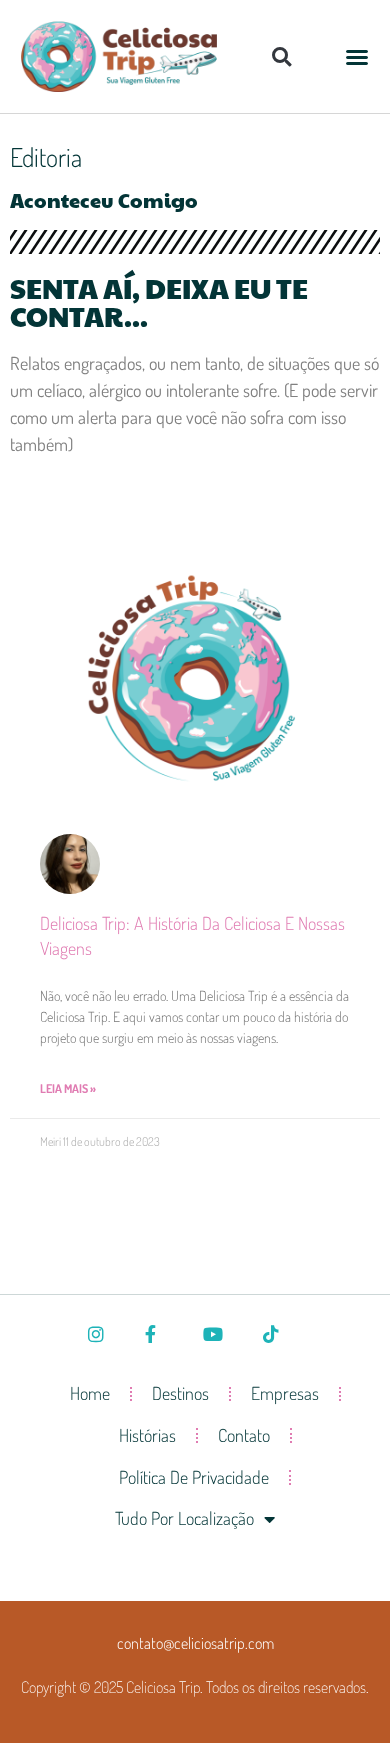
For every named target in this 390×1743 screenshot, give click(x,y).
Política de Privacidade (194, 1477)
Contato (244, 1435)
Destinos (180, 1393)
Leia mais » (68, 1088)
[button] (281, 56)
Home (90, 1393)
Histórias (147, 1435)
